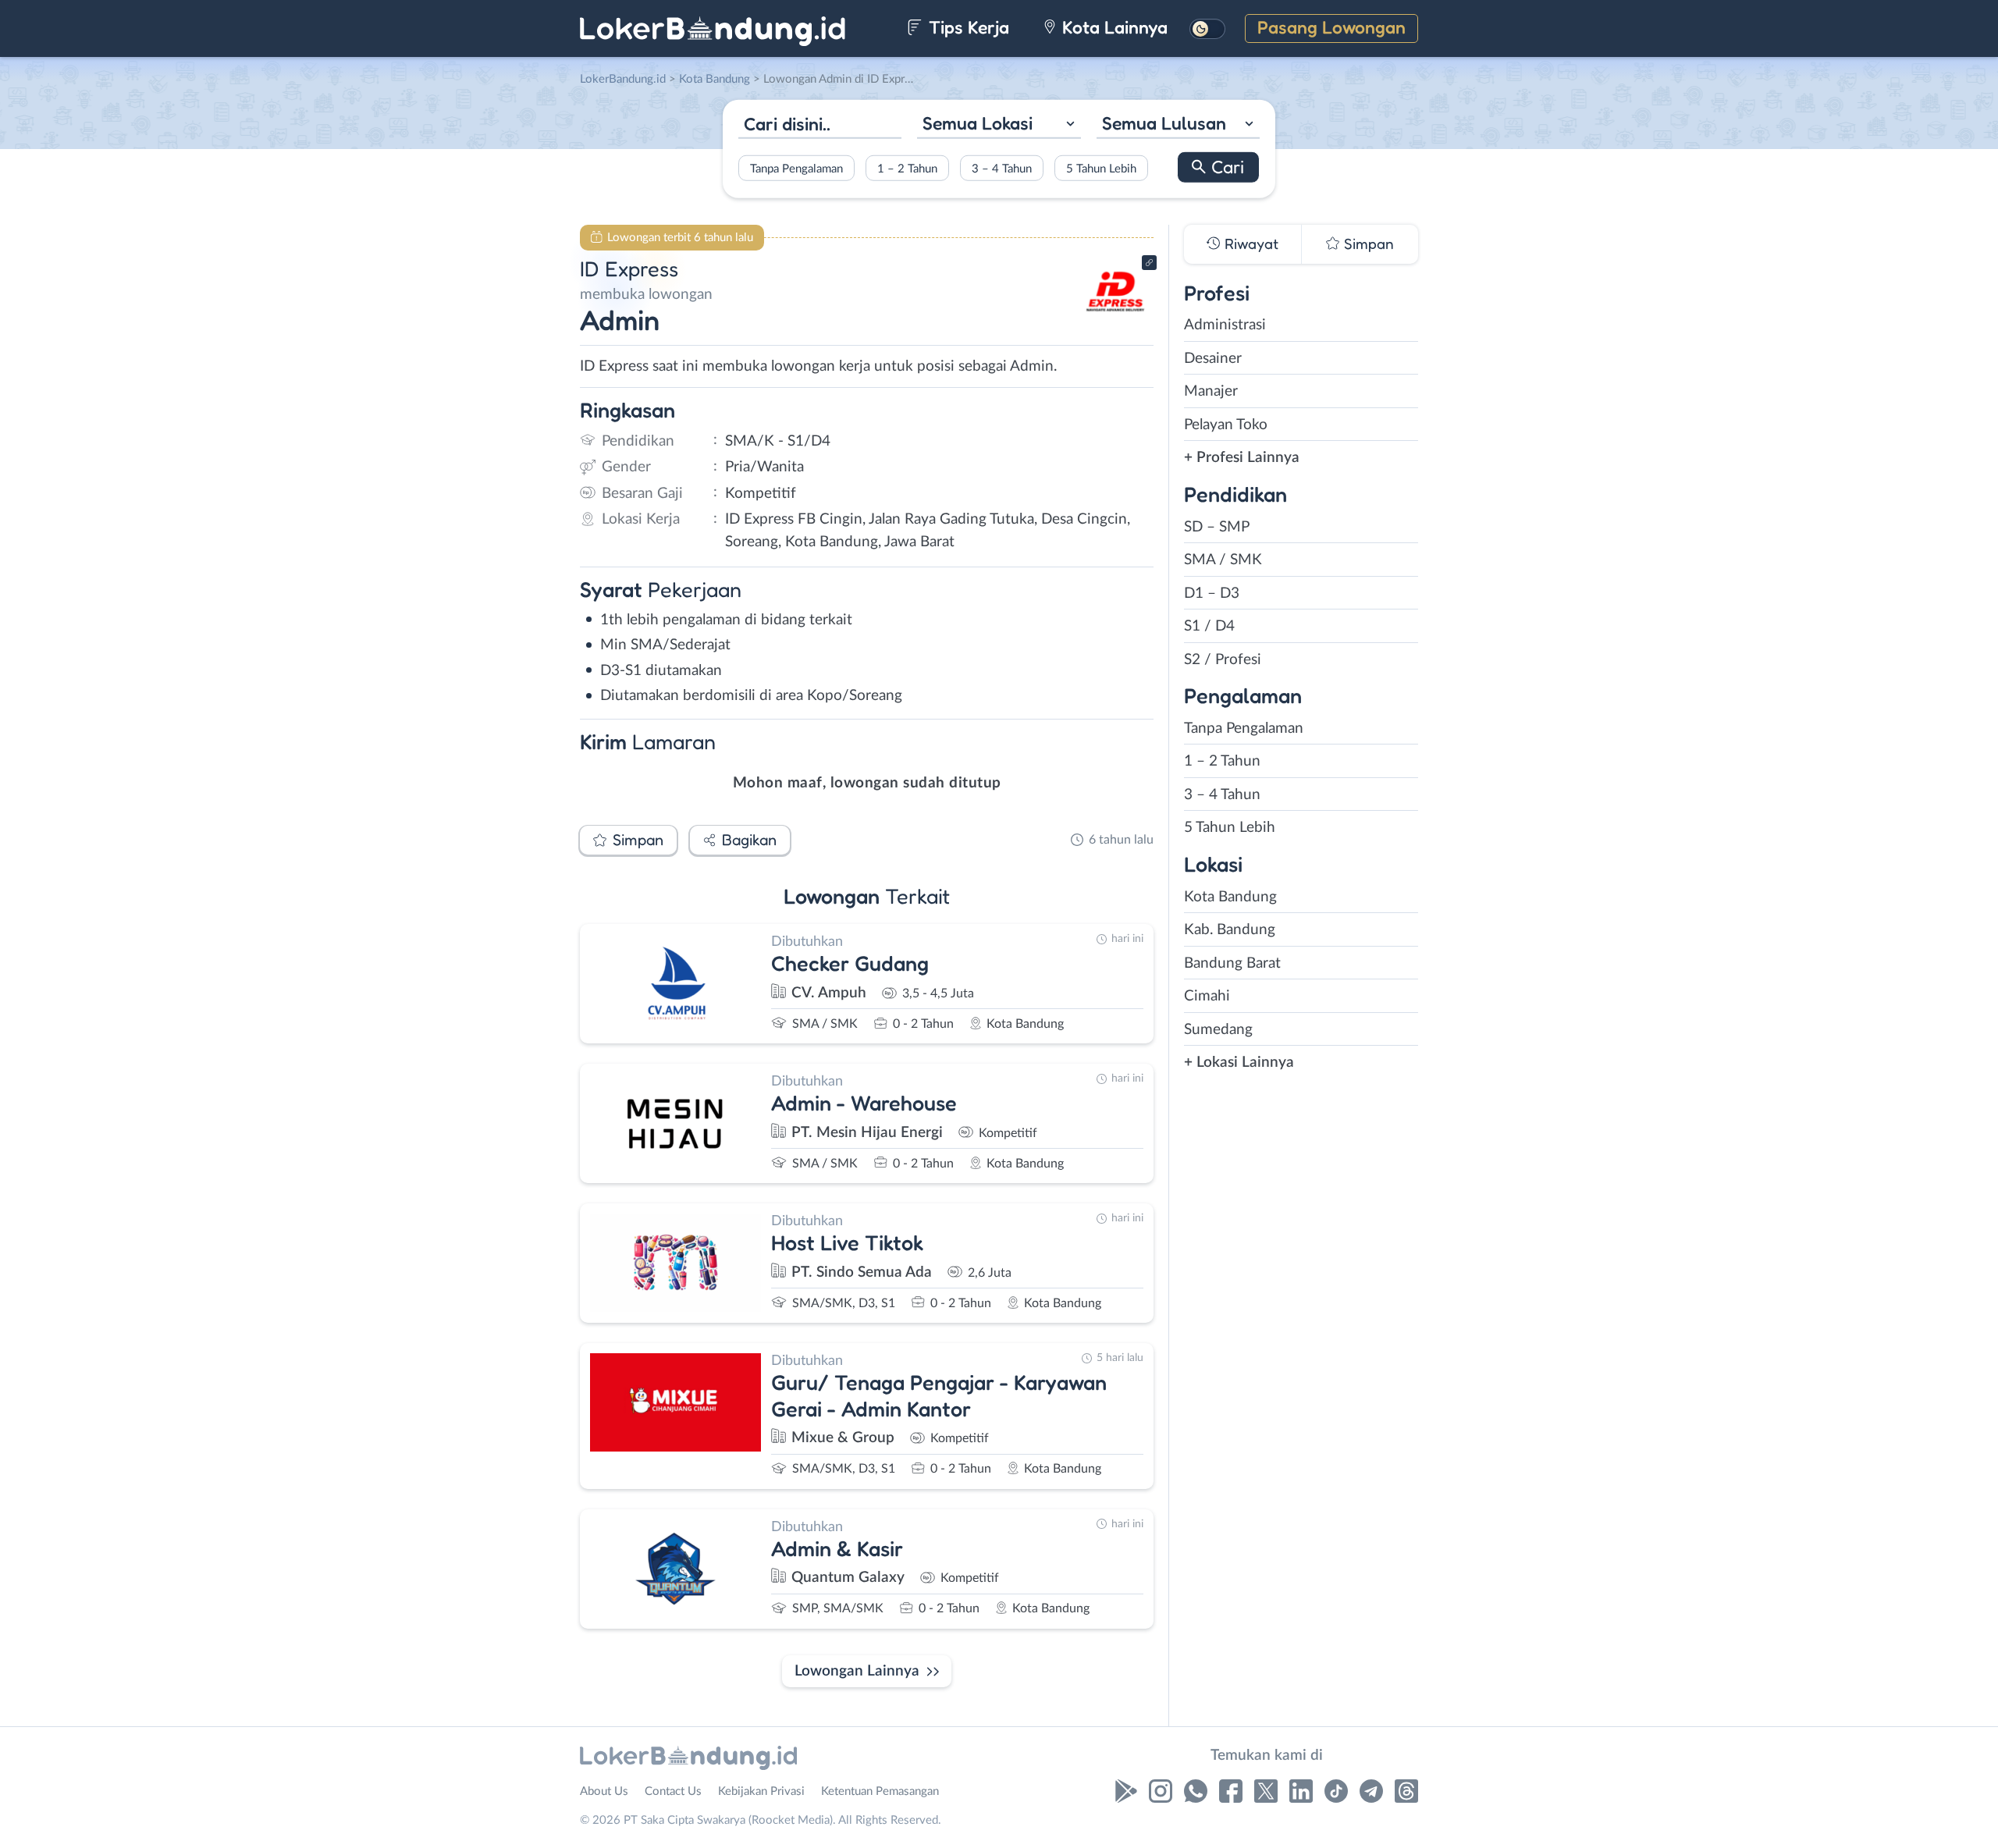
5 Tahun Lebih (1101, 168)
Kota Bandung (1230, 897)
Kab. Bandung (1230, 930)
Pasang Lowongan (1331, 27)
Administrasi (1225, 325)
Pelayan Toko (1226, 425)
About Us (604, 1791)
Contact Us (673, 1791)
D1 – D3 (1212, 593)
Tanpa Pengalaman (796, 168)
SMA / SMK (1223, 560)
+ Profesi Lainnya (1242, 458)
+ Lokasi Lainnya (1239, 1063)
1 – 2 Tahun (907, 168)
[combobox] (999, 125)
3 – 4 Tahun (1002, 168)
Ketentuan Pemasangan (880, 1791)
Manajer (1211, 391)
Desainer (1213, 359)
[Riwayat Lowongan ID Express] (1115, 320)
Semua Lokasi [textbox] (978, 123)
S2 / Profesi (1223, 660)
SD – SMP (1217, 527)
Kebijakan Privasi (761, 1791)
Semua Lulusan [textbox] (1164, 123)
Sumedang (1218, 1030)
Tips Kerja (967, 27)
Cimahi (1207, 996)
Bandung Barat (1232, 963)
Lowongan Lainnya (857, 1671)
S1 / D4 (1209, 626)
